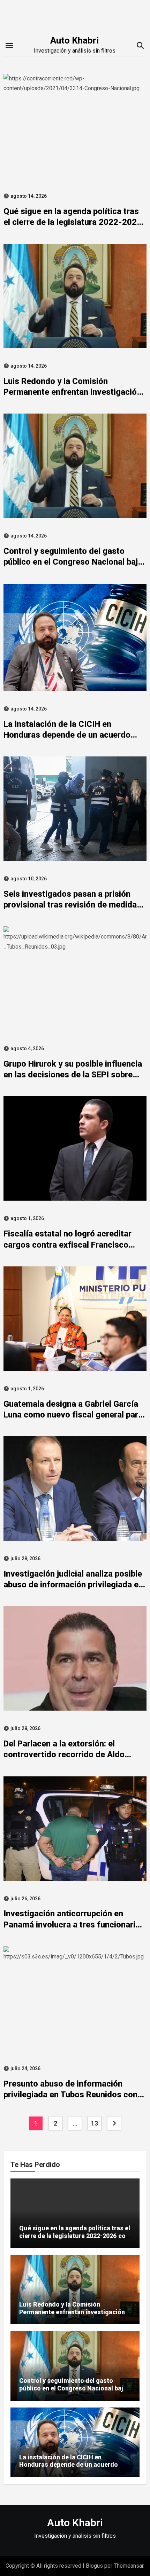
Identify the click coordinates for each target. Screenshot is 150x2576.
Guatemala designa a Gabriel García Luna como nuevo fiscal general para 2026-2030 (73, 1415)
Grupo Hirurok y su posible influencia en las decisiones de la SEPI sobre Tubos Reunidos (73, 1075)
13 (94, 2123)
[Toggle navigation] (9, 46)
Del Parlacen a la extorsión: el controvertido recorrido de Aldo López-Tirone (64, 1754)
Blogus (94, 2566)
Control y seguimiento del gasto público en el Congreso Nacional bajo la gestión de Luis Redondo (73, 562)
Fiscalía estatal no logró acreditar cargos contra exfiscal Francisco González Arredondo (67, 1244)
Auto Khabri (74, 40)
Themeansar (129, 2566)
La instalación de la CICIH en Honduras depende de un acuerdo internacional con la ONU (67, 735)
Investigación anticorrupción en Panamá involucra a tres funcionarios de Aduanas (74, 1924)
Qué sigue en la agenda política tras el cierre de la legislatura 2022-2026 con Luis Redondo (73, 222)
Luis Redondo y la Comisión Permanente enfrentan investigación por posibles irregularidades (72, 392)
